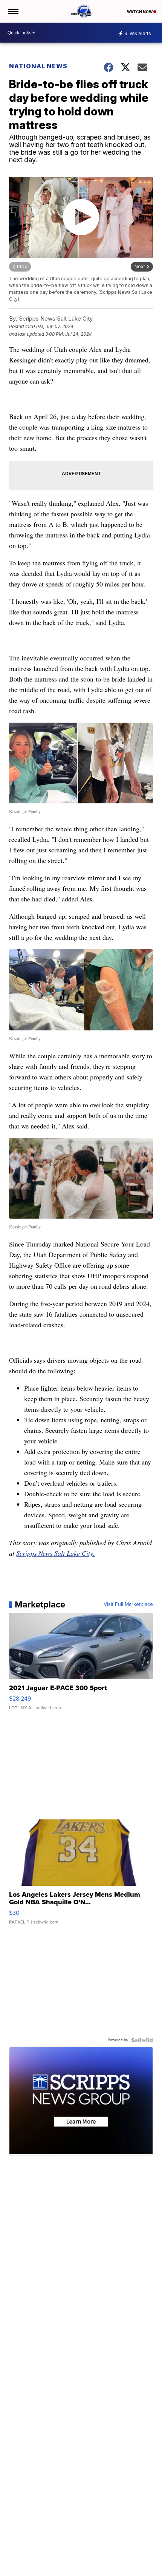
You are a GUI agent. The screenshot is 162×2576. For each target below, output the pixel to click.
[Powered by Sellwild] (142, 2040)
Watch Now (140, 12)
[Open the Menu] (13, 11)
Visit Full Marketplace (128, 1604)
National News (38, 66)
